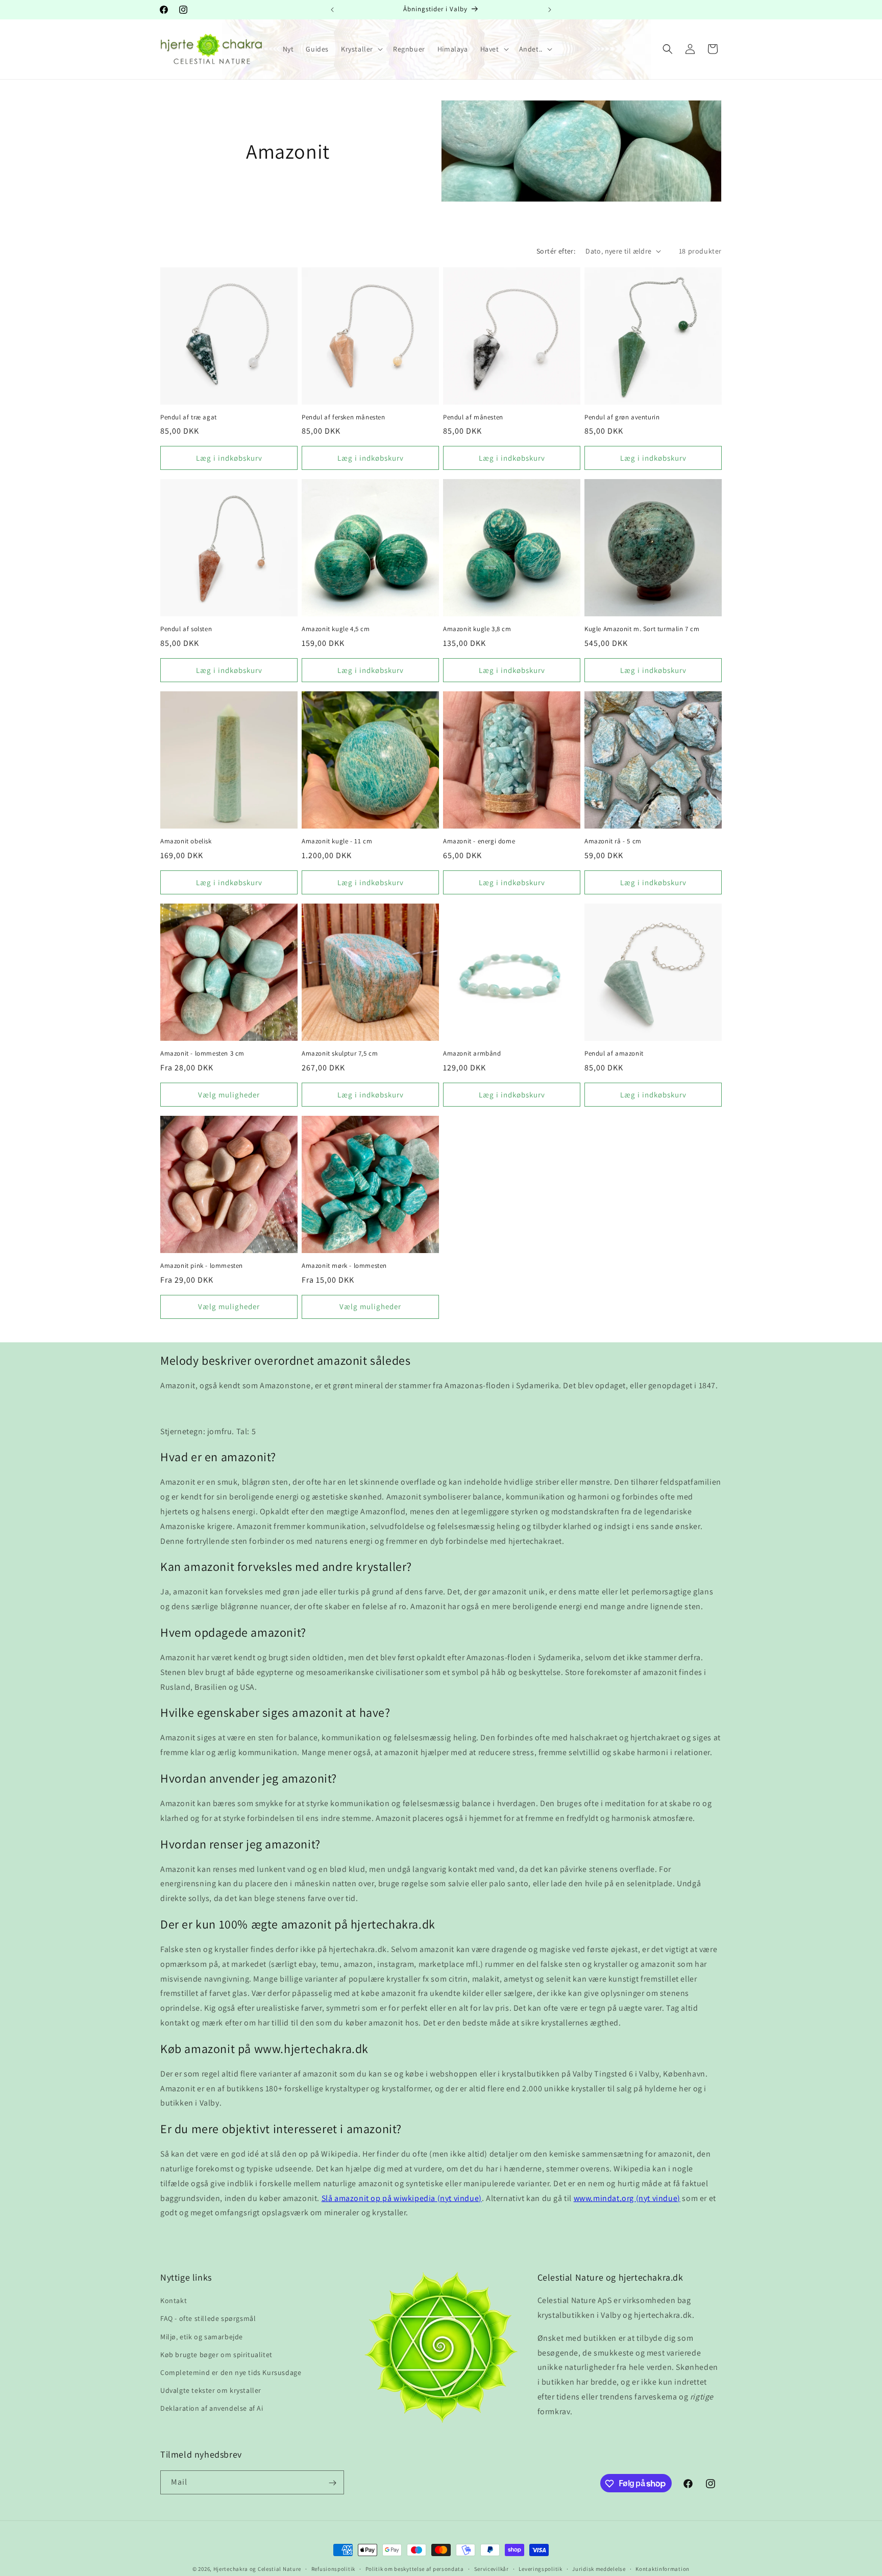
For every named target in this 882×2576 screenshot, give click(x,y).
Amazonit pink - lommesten (202, 1266)
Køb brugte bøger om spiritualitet (216, 2355)
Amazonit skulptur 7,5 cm (340, 1054)
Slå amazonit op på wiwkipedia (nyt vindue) (402, 2198)
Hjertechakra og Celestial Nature (257, 2569)
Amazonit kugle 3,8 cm (477, 629)
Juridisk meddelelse (599, 2568)
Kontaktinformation (663, 2568)
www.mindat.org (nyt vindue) (627, 2198)
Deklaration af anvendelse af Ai (212, 2409)
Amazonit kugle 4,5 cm (336, 629)
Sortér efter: (556, 251)
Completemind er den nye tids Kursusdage (231, 2372)
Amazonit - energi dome (479, 841)
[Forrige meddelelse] (332, 10)
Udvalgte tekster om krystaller (211, 2391)
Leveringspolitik (540, 2568)
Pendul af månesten (473, 417)
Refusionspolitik (333, 2568)
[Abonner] (332, 2483)
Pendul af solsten (186, 629)
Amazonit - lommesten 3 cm (202, 1054)
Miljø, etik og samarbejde (202, 2337)
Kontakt (174, 2301)
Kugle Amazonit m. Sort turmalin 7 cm (642, 629)
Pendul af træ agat (189, 417)
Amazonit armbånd (472, 1054)
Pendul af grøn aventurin (622, 417)
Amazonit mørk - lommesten (344, 1266)
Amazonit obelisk (186, 841)
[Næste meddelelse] (550, 10)
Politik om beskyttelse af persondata (415, 2568)
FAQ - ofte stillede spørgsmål (208, 2319)
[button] (361, 49)
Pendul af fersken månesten (344, 417)
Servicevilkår (492, 2568)
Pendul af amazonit (614, 1054)
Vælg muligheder (229, 1095)
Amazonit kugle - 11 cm (337, 841)
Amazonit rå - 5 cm (613, 841)
